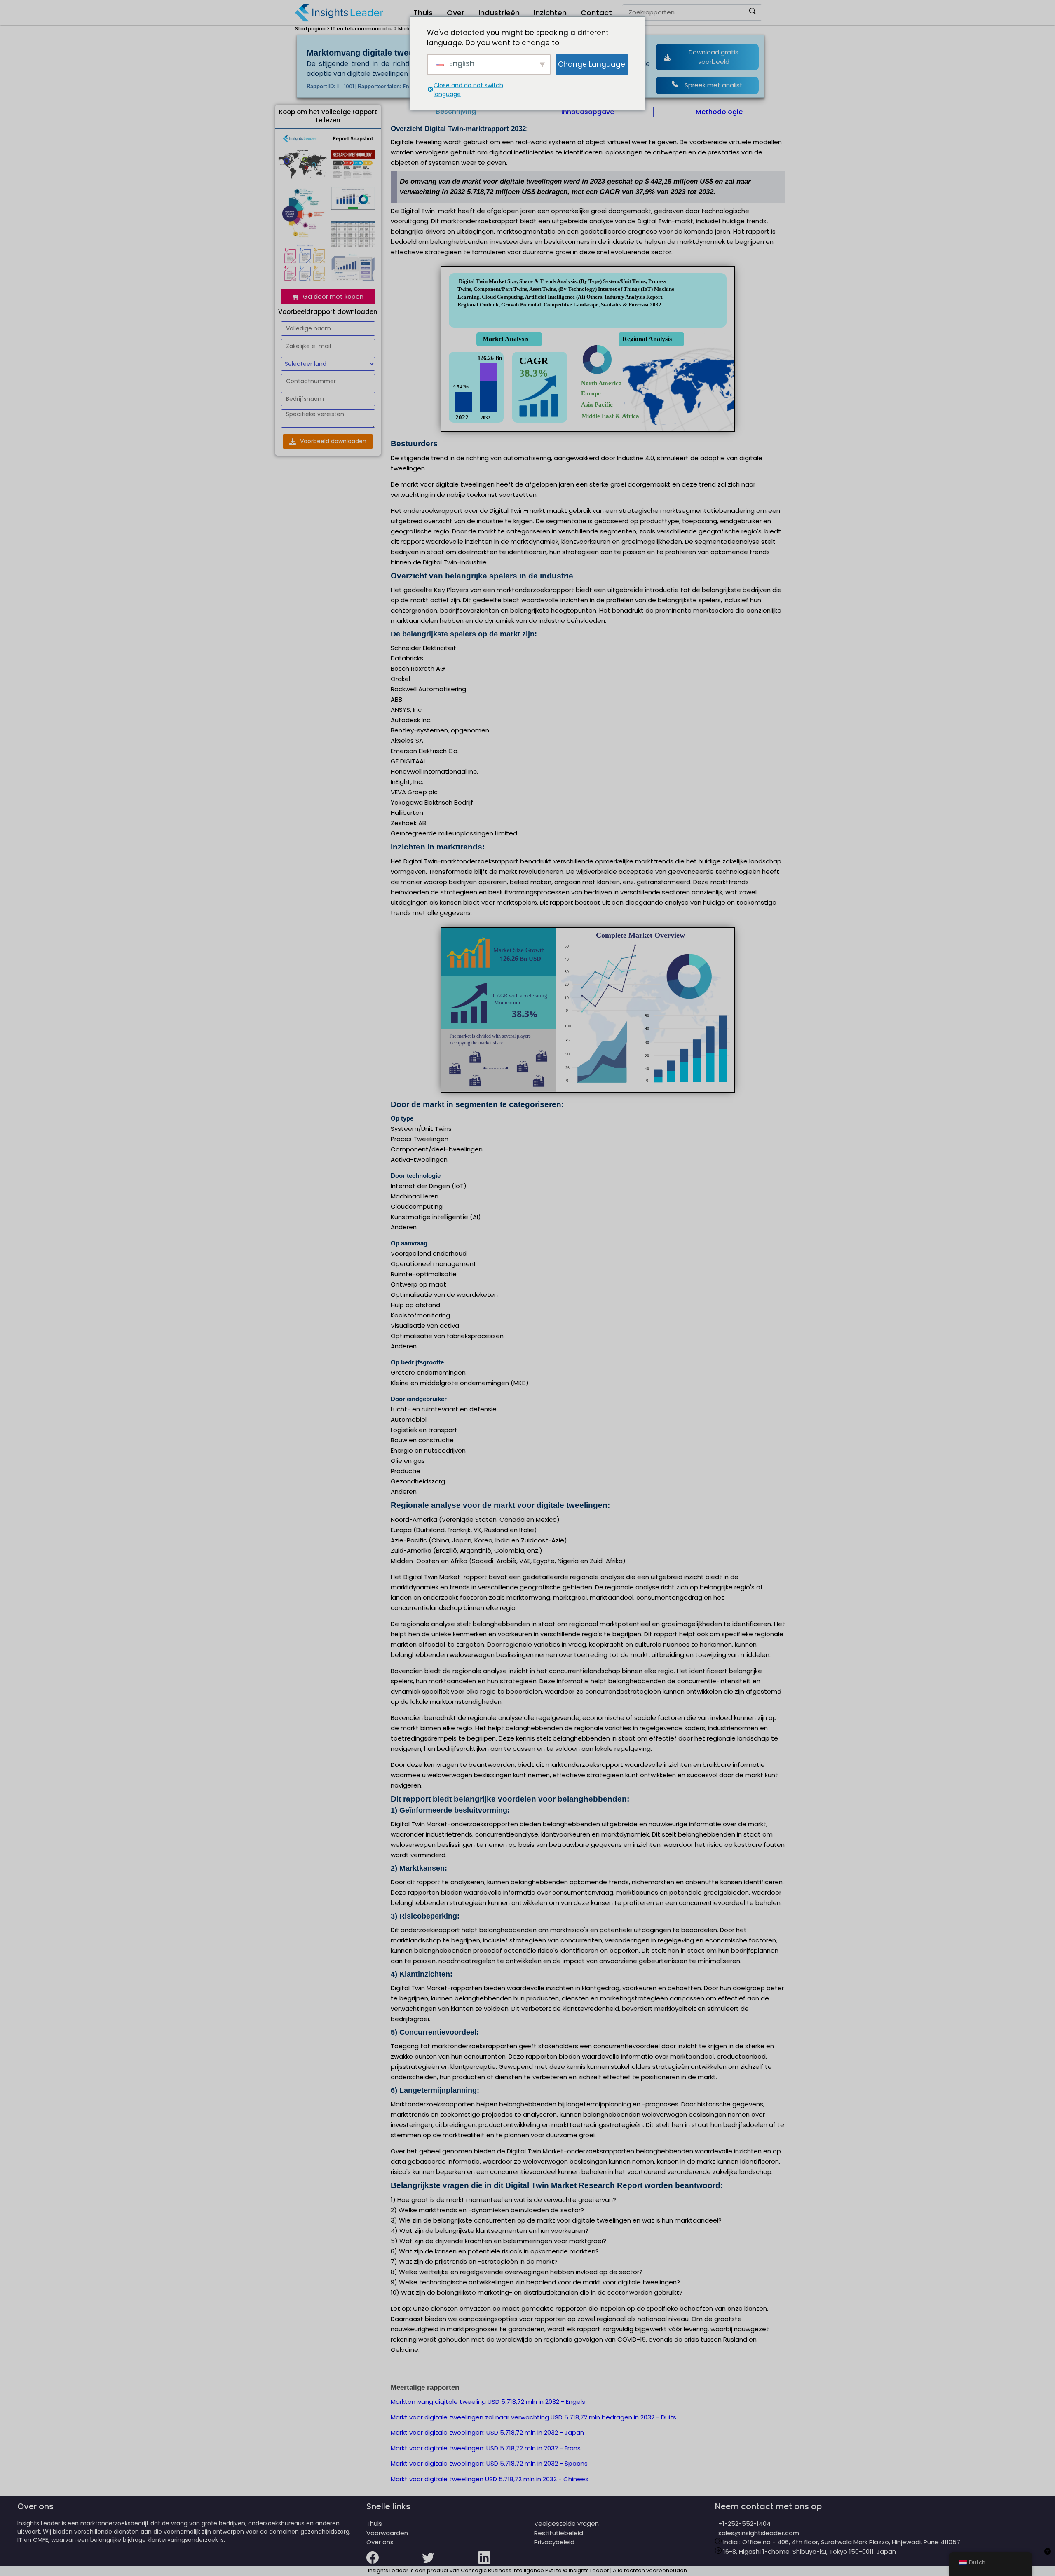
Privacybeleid (554, 2542)
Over (456, 13)
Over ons (380, 2542)
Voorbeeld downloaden (333, 441)
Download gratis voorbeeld (714, 57)
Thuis (423, 13)
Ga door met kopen (333, 296)
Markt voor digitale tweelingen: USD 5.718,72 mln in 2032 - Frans (486, 2448)
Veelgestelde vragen (566, 2523)
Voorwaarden (387, 2533)
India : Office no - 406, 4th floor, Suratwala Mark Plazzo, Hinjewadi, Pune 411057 (841, 2542)
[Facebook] (394, 2563)
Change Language (592, 64)
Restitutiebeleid (559, 2533)
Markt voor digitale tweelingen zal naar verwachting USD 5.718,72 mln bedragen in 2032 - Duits (533, 2417)
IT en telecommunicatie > (364, 29)
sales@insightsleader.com (759, 2533)
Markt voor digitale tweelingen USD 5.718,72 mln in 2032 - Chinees (490, 2479)
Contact (596, 13)
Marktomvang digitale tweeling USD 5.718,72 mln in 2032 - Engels (488, 2402)
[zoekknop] (753, 13)
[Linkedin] (506, 2563)
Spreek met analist (714, 85)
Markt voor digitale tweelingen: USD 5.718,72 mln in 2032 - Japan (487, 2432)
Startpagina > (312, 29)
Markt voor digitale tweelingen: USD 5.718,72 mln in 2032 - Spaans (489, 2463)
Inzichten (550, 13)
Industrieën (499, 13)
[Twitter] (450, 2563)
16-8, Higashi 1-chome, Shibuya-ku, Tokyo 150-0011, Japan (809, 2551)
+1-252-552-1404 (743, 2523)
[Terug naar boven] (1048, 2556)
